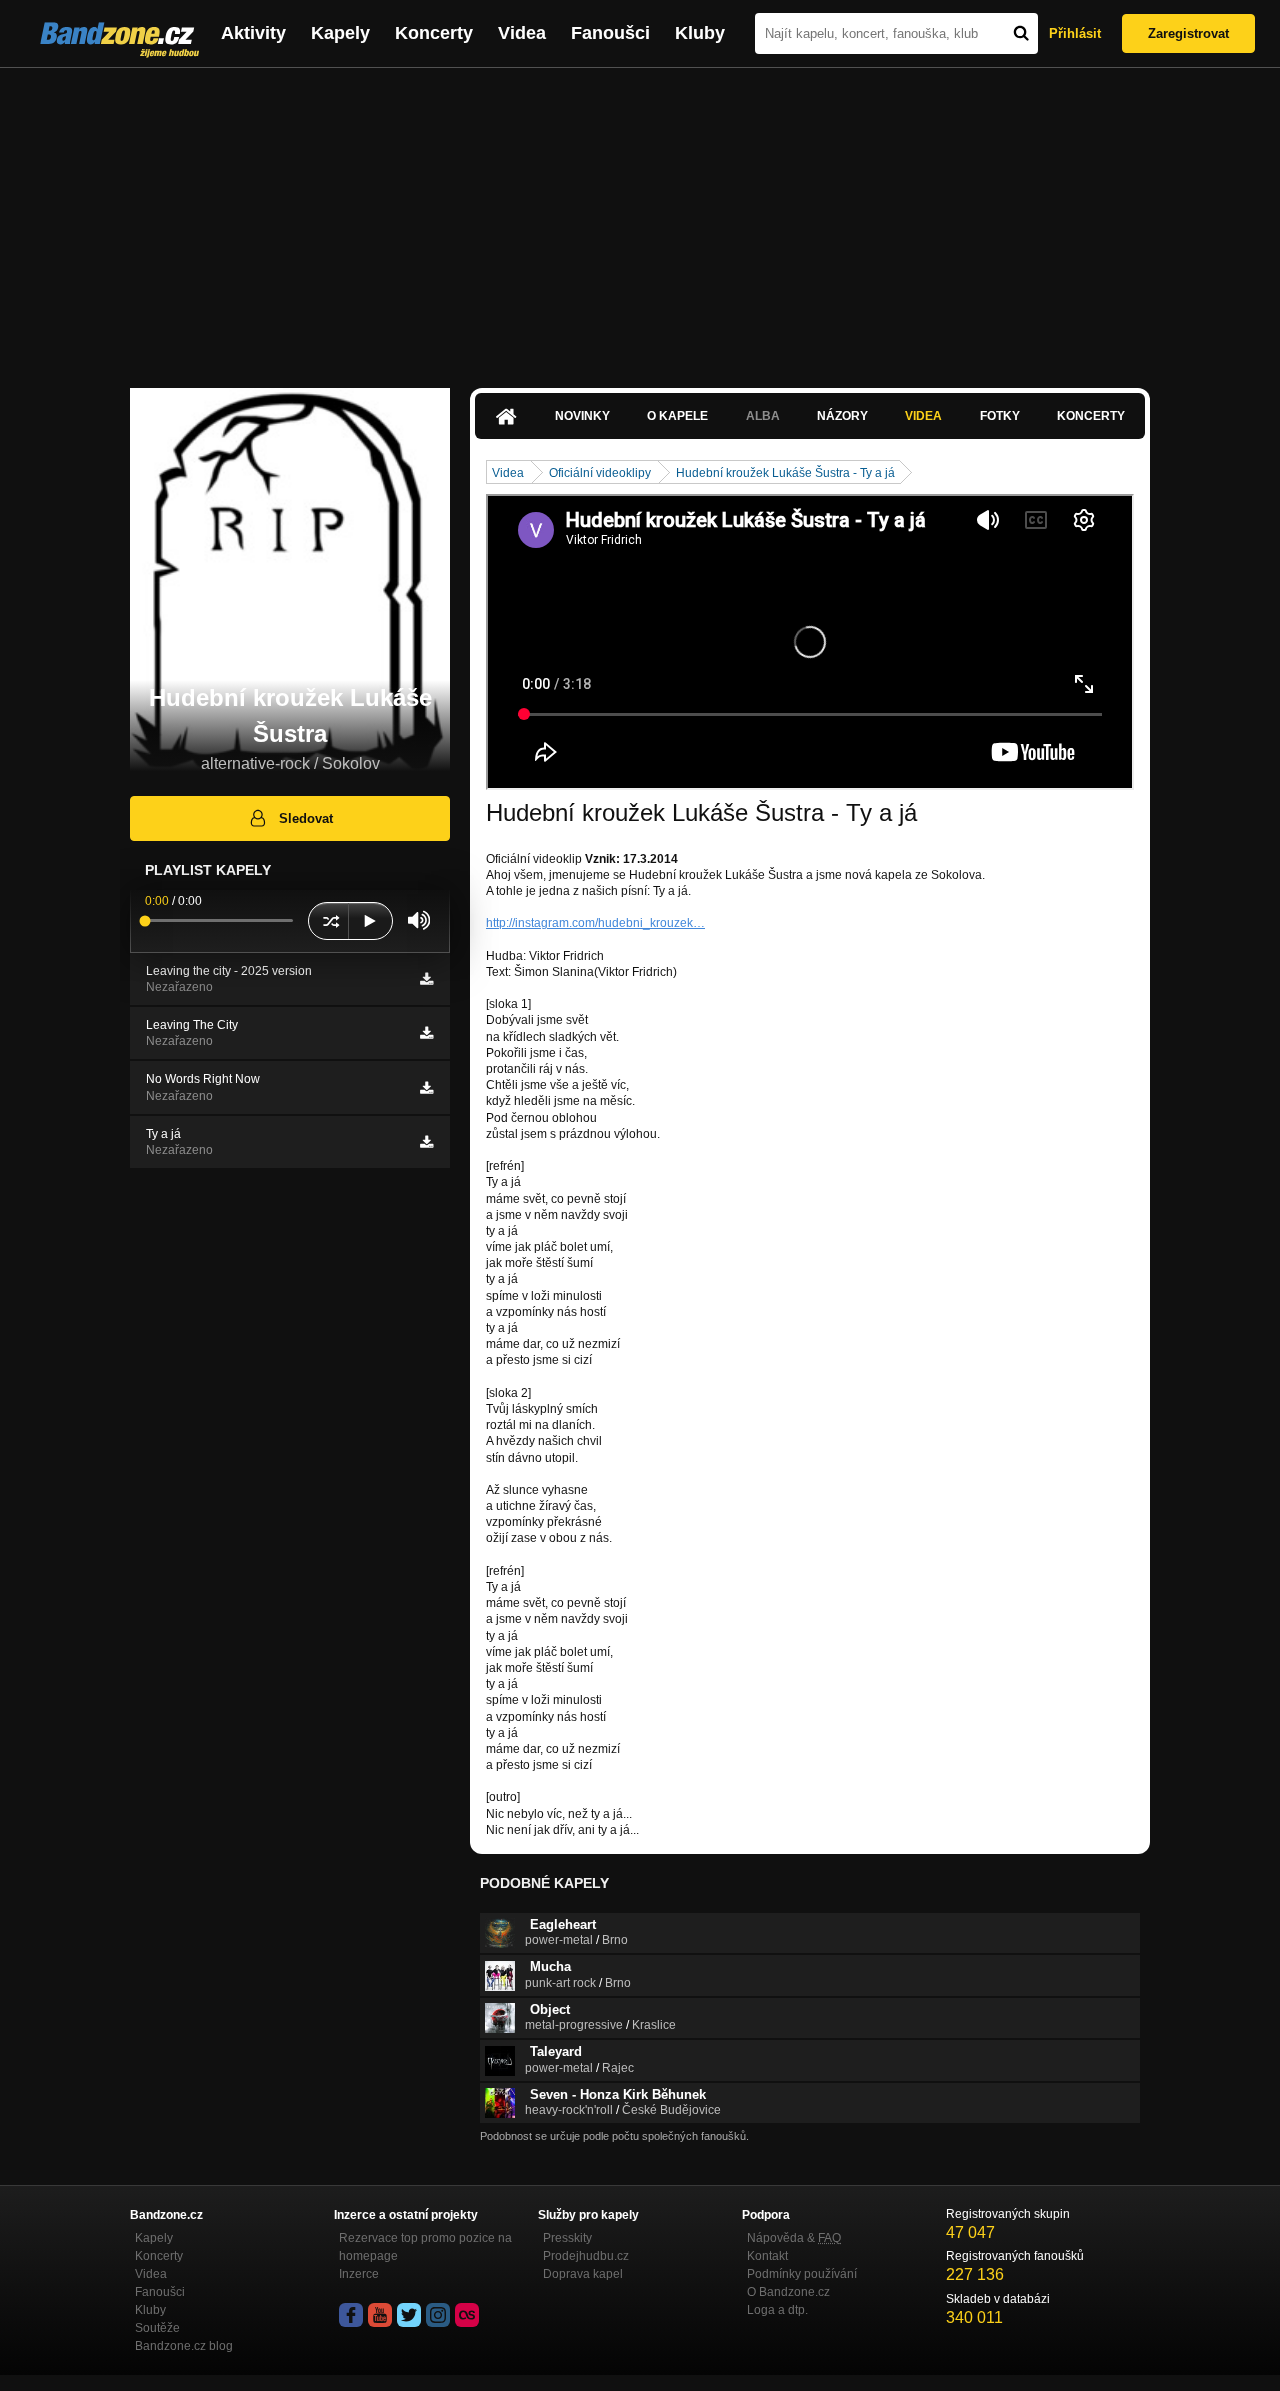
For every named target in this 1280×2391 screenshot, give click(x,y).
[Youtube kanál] (380, 2315)
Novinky (582, 416)
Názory (842, 416)
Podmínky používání (802, 2274)
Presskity (567, 2238)
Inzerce (359, 2274)
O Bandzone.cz (788, 2292)
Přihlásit (1075, 33)
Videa (522, 33)
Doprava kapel (583, 2274)
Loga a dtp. (777, 2310)
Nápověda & (794, 2238)
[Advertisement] (640, 218)
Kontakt (767, 2256)
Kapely (340, 33)
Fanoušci (610, 33)
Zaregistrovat (1188, 33)
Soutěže (157, 2328)
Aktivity (253, 33)
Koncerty (434, 33)
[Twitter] (409, 2315)
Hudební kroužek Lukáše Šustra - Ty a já (785, 473)
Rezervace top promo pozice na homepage (425, 2247)
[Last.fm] (467, 2315)
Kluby (700, 33)
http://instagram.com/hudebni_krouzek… (595, 923)
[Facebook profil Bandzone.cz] (351, 2315)
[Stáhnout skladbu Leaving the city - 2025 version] (426, 979)
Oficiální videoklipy (600, 473)
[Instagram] (438, 2315)
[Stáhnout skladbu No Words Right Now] (426, 1088)
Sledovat (306, 818)
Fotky (1000, 416)
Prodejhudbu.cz (586, 2256)
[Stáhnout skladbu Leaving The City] (426, 1033)
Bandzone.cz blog (184, 2346)
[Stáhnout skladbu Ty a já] (426, 1142)
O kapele (677, 416)
